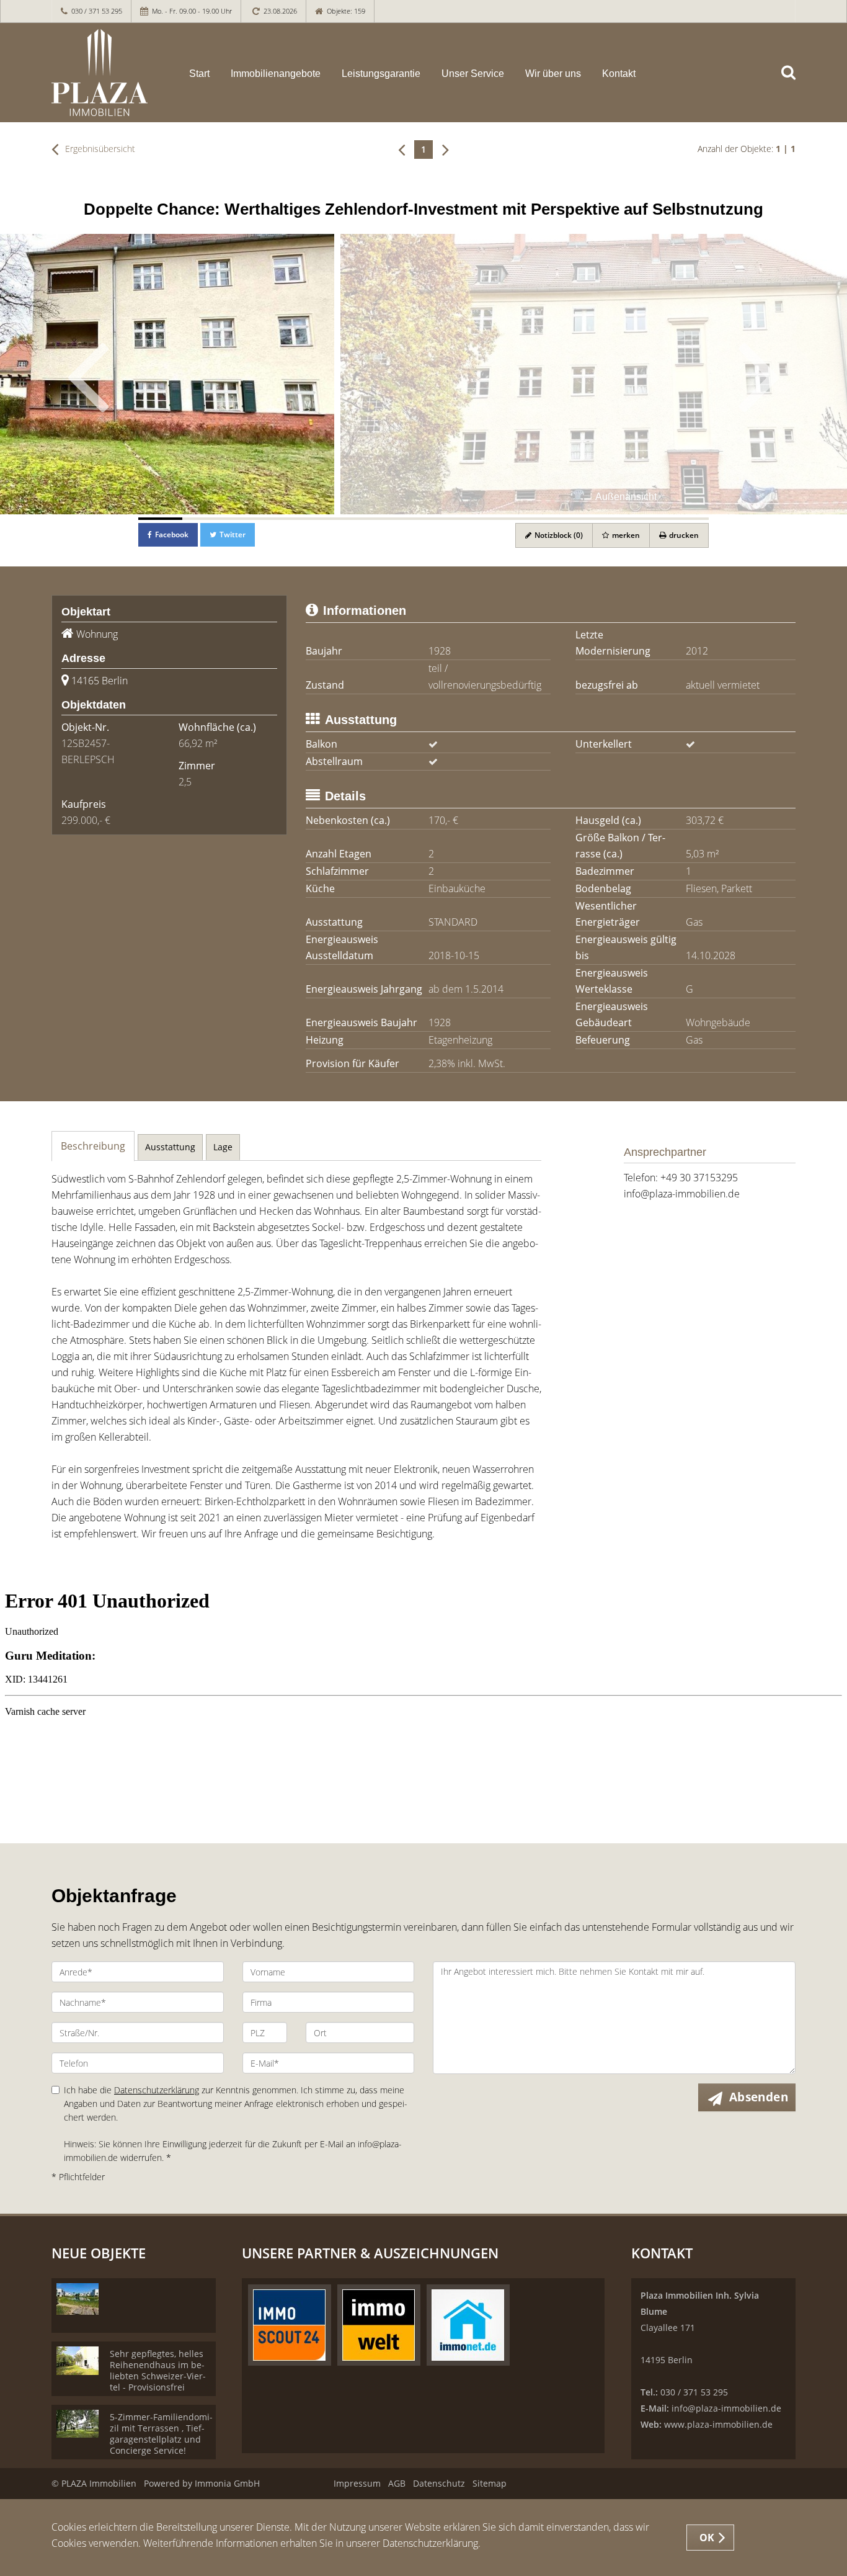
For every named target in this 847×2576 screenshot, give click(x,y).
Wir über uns (553, 74)
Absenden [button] (759, 2097)
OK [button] (707, 2538)
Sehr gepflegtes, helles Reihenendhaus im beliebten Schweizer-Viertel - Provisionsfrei (158, 2370)
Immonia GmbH (227, 2483)
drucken (683, 535)
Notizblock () (558, 535)
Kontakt (619, 74)
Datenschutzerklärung (157, 2090)
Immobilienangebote (276, 74)
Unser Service (473, 74)
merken (625, 535)
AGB (397, 2483)
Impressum (357, 2483)
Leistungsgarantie (381, 74)
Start (199, 74)
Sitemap (490, 2483)
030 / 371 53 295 (97, 11)
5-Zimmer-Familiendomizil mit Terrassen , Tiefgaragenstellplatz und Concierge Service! (161, 2434)
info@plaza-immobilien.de (682, 1194)
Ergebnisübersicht (99, 149)
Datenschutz (439, 2483)
